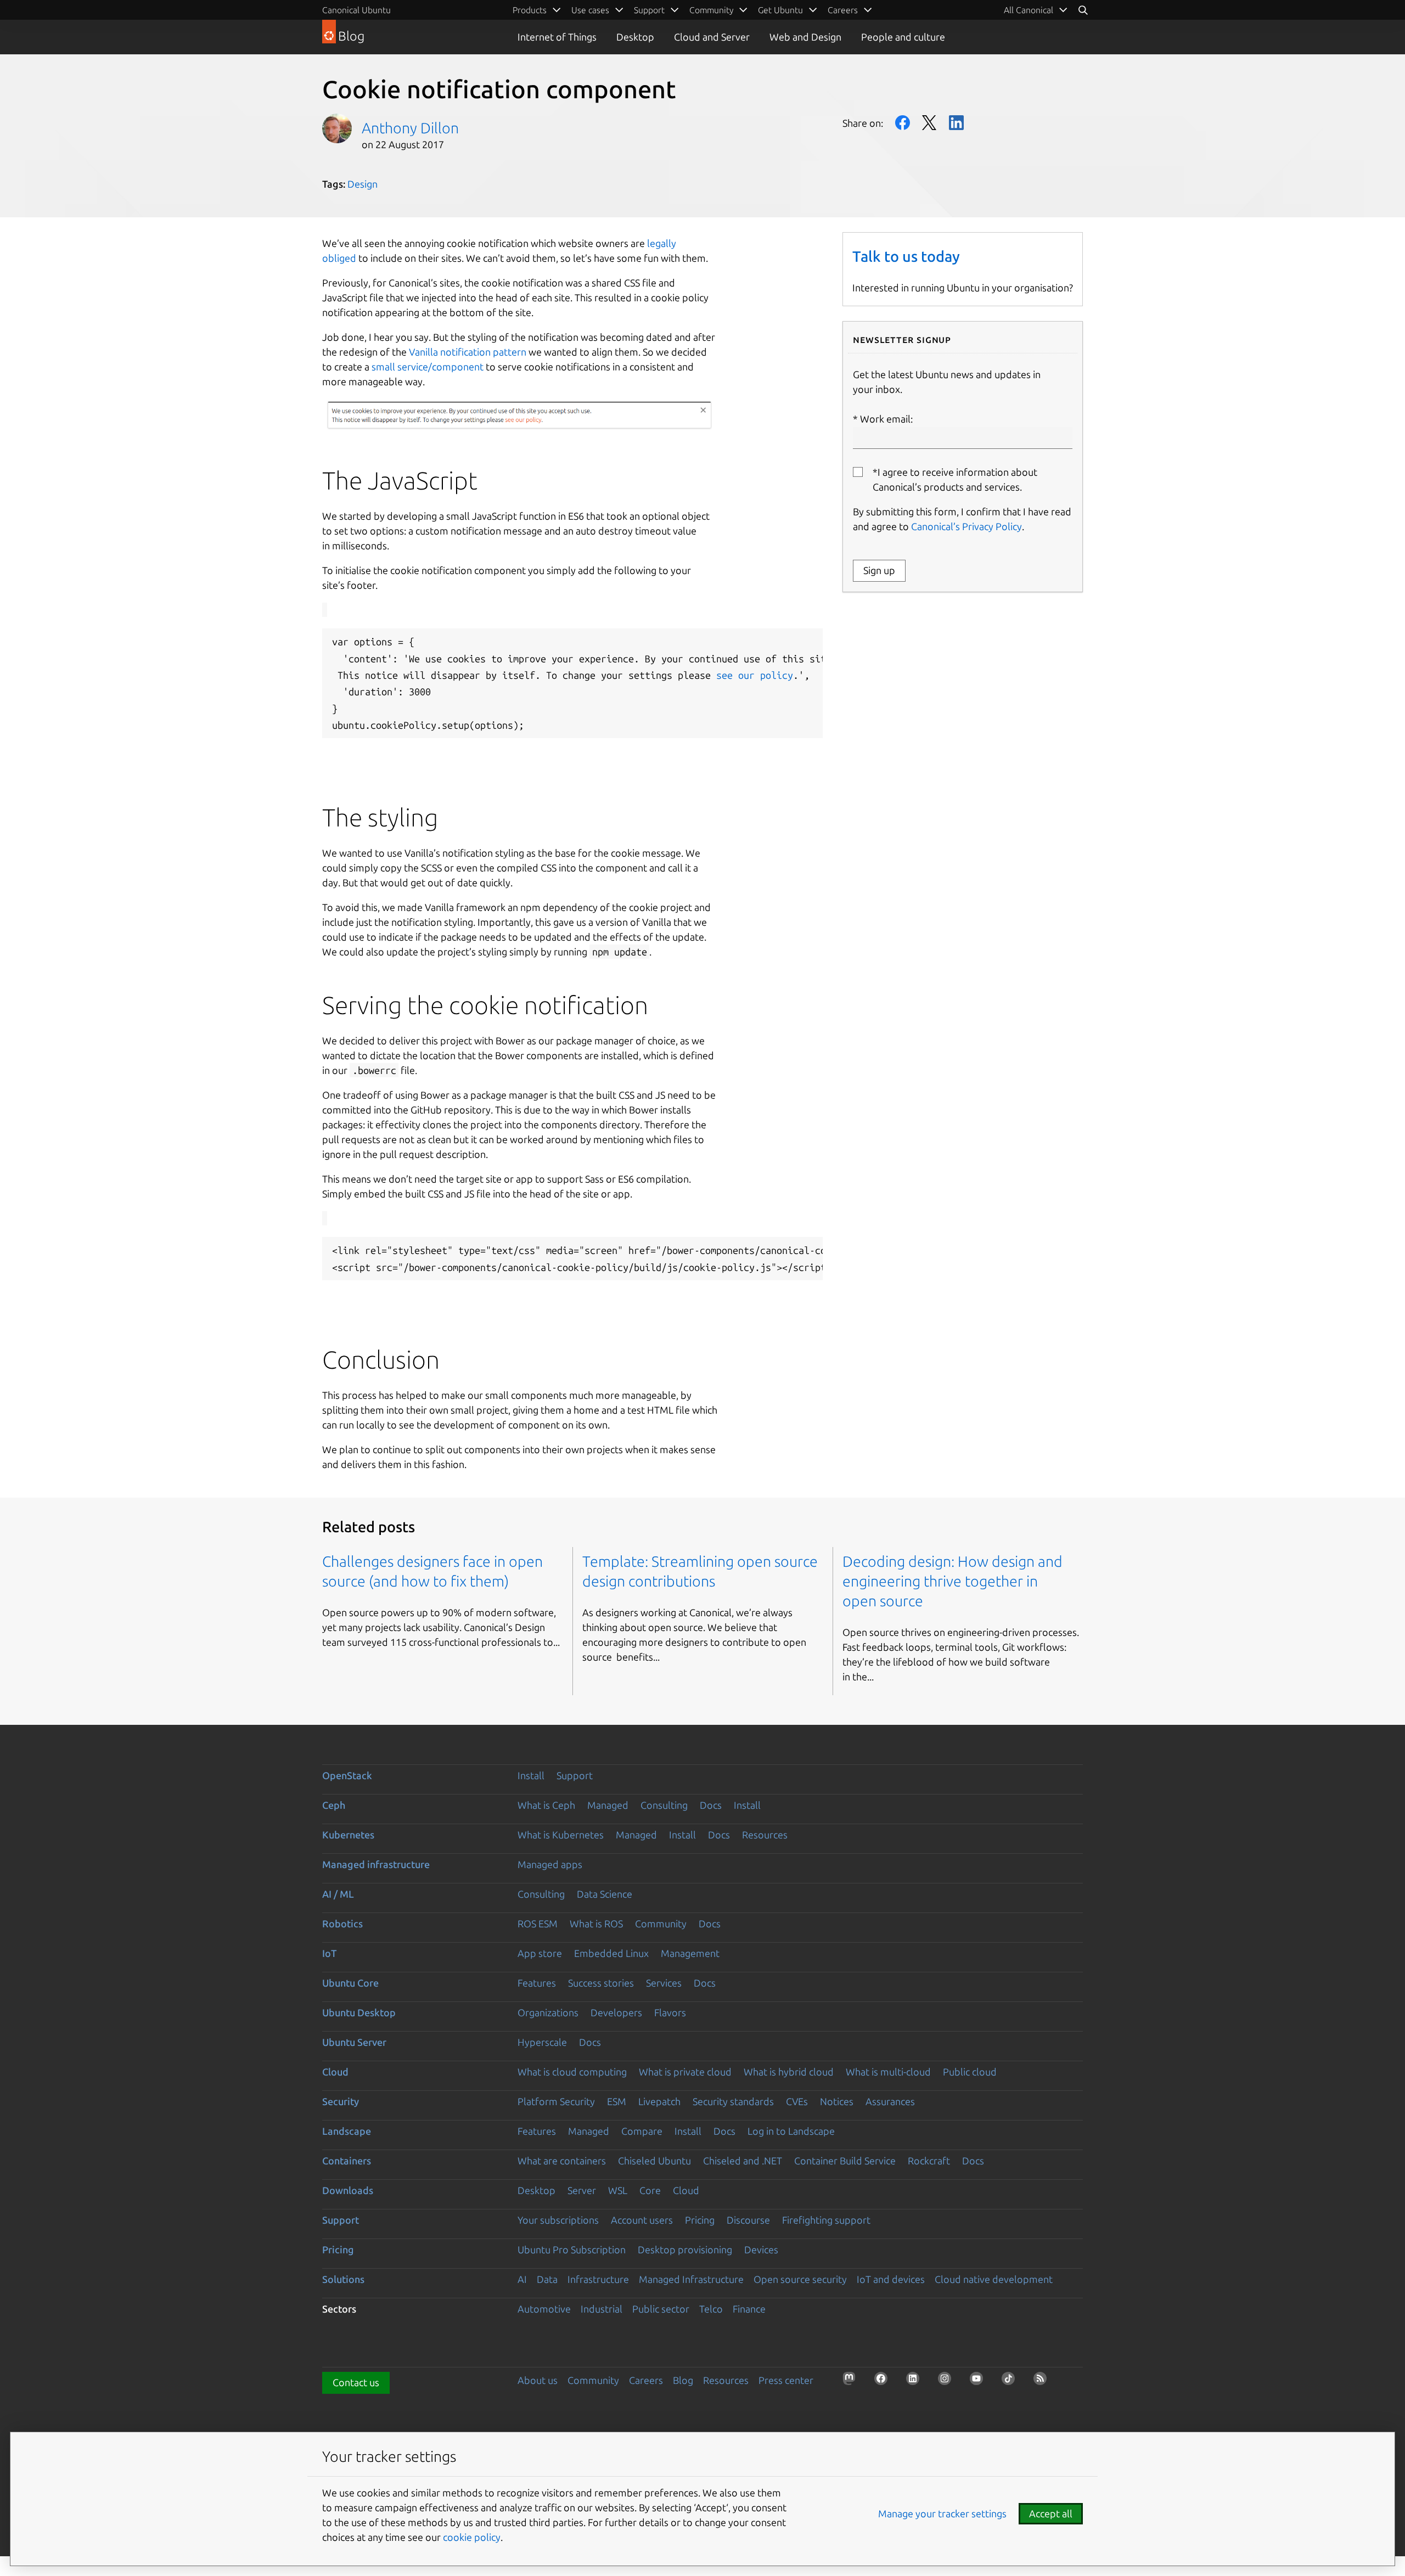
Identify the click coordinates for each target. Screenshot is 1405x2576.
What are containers (562, 2161)
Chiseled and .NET (743, 2161)
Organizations (548, 2012)
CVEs (797, 2101)
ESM (617, 2101)
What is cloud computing (572, 2072)
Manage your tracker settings (942, 2513)
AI (522, 2279)
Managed (608, 1805)
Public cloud (970, 2072)
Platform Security (556, 2101)
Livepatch (659, 2101)
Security (341, 2101)
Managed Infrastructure (691, 2279)
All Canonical (1029, 10)
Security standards (733, 2101)
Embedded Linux (611, 1953)
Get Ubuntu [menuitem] (780, 10)
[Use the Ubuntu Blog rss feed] (1043, 2382)
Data (547, 2279)
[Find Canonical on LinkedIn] (916, 2382)
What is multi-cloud (888, 2072)
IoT (329, 1953)
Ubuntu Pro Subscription (572, 2249)
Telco (711, 2309)
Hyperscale (542, 2042)
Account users (642, 2220)
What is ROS (596, 1923)
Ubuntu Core (350, 1983)
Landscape (347, 2131)
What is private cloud (685, 2072)
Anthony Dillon (410, 128)
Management (690, 1953)
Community (661, 1923)
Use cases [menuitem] (590, 10)
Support (575, 1775)
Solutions (343, 2279)
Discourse (748, 2220)
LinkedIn (956, 123)
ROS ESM (538, 1923)
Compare (642, 2131)
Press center (786, 2380)
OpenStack (347, 1775)
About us (538, 2380)
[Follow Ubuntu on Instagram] (948, 2382)
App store (540, 1953)
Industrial (602, 2309)
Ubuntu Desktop (359, 2012)
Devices (761, 2249)
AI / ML (338, 1894)
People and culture (903, 37)
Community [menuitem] (711, 10)
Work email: (886, 419)
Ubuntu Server (354, 2042)
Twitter (929, 123)
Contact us (356, 2382)
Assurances (890, 2101)
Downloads (348, 2190)
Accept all (1051, 2513)
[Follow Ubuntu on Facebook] (884, 2382)
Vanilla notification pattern (468, 352)
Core (650, 2190)
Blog (683, 2380)
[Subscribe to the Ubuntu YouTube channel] (980, 2382)
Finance (749, 2309)
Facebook (903, 123)
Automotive (544, 2309)
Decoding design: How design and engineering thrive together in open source (952, 1581)
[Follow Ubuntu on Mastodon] (852, 2382)
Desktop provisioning (685, 2249)
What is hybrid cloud (789, 2072)
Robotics (342, 1923)
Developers (616, 2012)
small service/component (428, 367)
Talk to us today (906, 256)
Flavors (670, 2012)
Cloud (335, 2072)
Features (537, 1983)
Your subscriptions (558, 2220)
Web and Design (805, 37)
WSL (618, 2190)
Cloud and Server (712, 37)
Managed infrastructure (376, 1864)
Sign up (879, 570)
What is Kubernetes (561, 1835)
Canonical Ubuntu (356, 10)
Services (664, 1983)
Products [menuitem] (530, 10)
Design (363, 184)
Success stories (601, 1983)
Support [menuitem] (649, 10)
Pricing (700, 2220)
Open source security (800, 2279)
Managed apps (550, 1864)
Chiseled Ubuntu (654, 2161)
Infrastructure (598, 2279)
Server (582, 2190)
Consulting (664, 1805)
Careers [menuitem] (843, 10)
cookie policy (472, 2537)
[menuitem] (1036, 10)
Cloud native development (994, 2279)
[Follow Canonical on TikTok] (1011, 2382)
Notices (837, 2101)
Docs (711, 1805)
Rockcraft (929, 2161)
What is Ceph (546, 1805)
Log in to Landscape (791, 2131)
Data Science (605, 1894)
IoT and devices (891, 2279)
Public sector (661, 2309)
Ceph (334, 1805)
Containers (347, 2161)
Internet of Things (557, 37)
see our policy (755, 675)
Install (531, 1775)
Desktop (635, 37)
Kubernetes (348, 1835)
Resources (765, 1835)
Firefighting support (826, 2220)
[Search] (1083, 10)
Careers (646, 2380)
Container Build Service (845, 2161)
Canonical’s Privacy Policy (966, 526)
